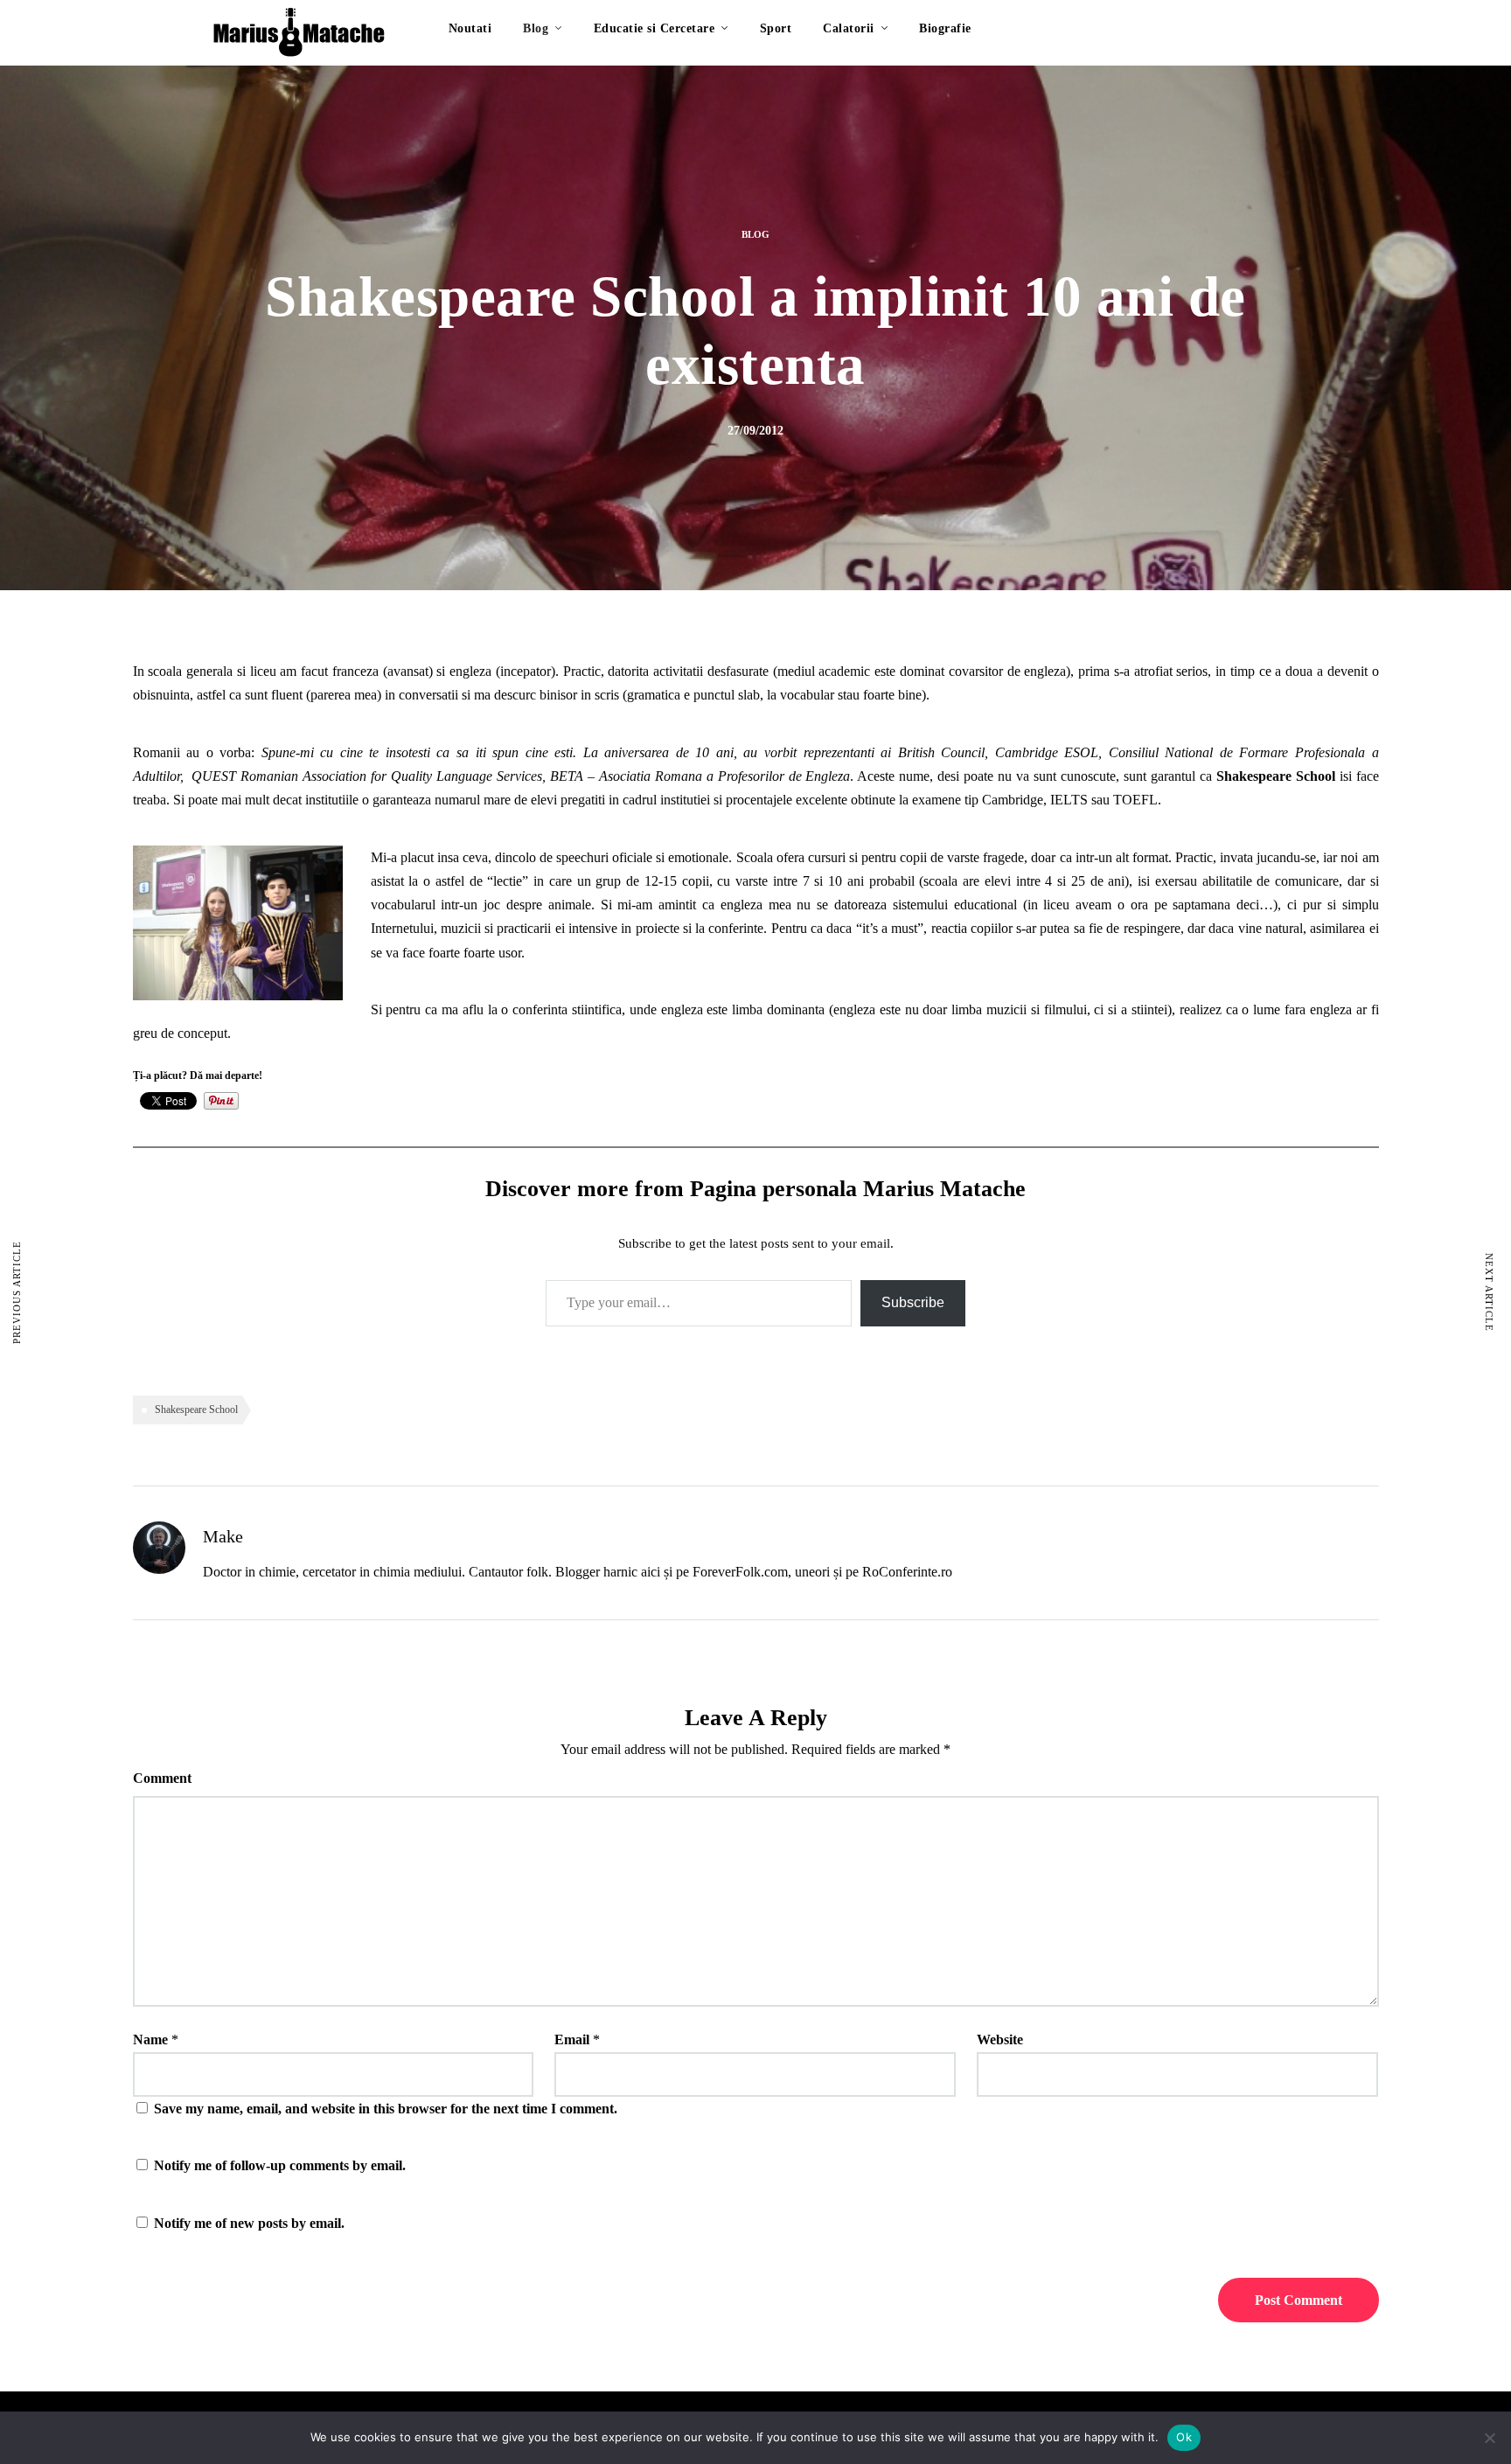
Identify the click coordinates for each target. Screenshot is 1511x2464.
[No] (1489, 2438)
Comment (162, 1778)
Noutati (470, 28)
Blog (536, 28)
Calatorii (849, 28)
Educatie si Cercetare (655, 28)
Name (150, 2039)
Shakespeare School (196, 1409)
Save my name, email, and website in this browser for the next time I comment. (386, 2109)
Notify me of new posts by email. (249, 2223)
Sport (776, 28)
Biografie (945, 28)
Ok (1184, 2437)
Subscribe (913, 1302)
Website (1000, 2039)
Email (572, 2039)
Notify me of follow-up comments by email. (280, 2165)
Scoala (755, 857)
